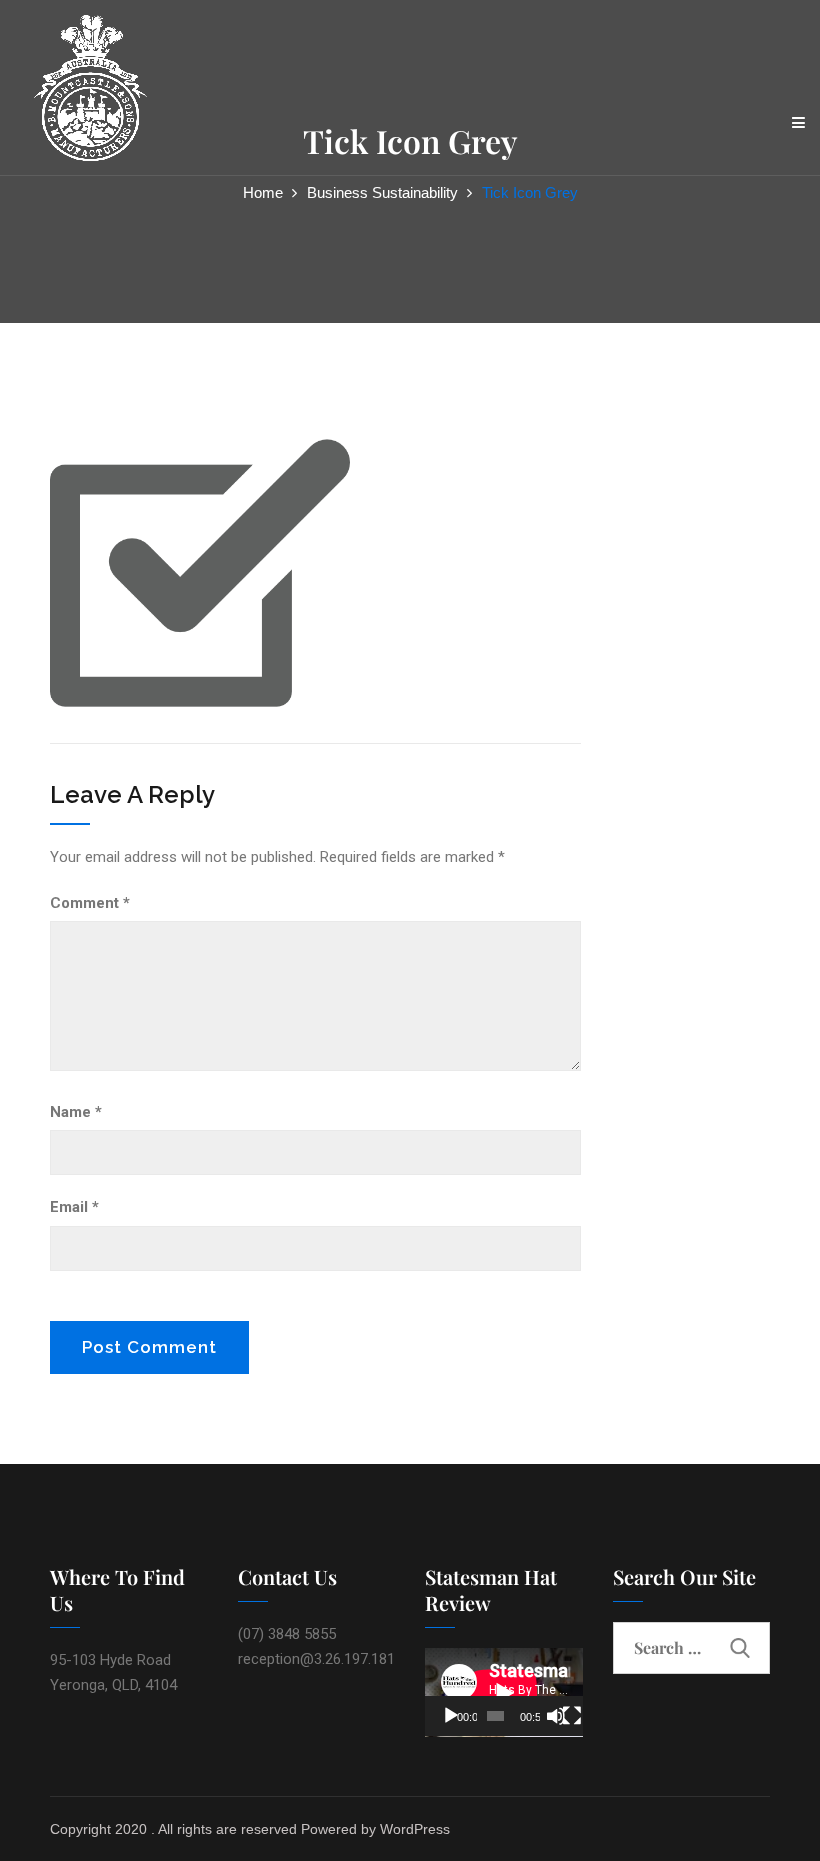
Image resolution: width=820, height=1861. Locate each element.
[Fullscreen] (572, 1716)
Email (74, 1207)
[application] (504, 1692)
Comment (90, 903)
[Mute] (556, 1716)
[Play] (451, 1716)
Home (263, 192)
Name (76, 1112)
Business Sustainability (382, 192)
